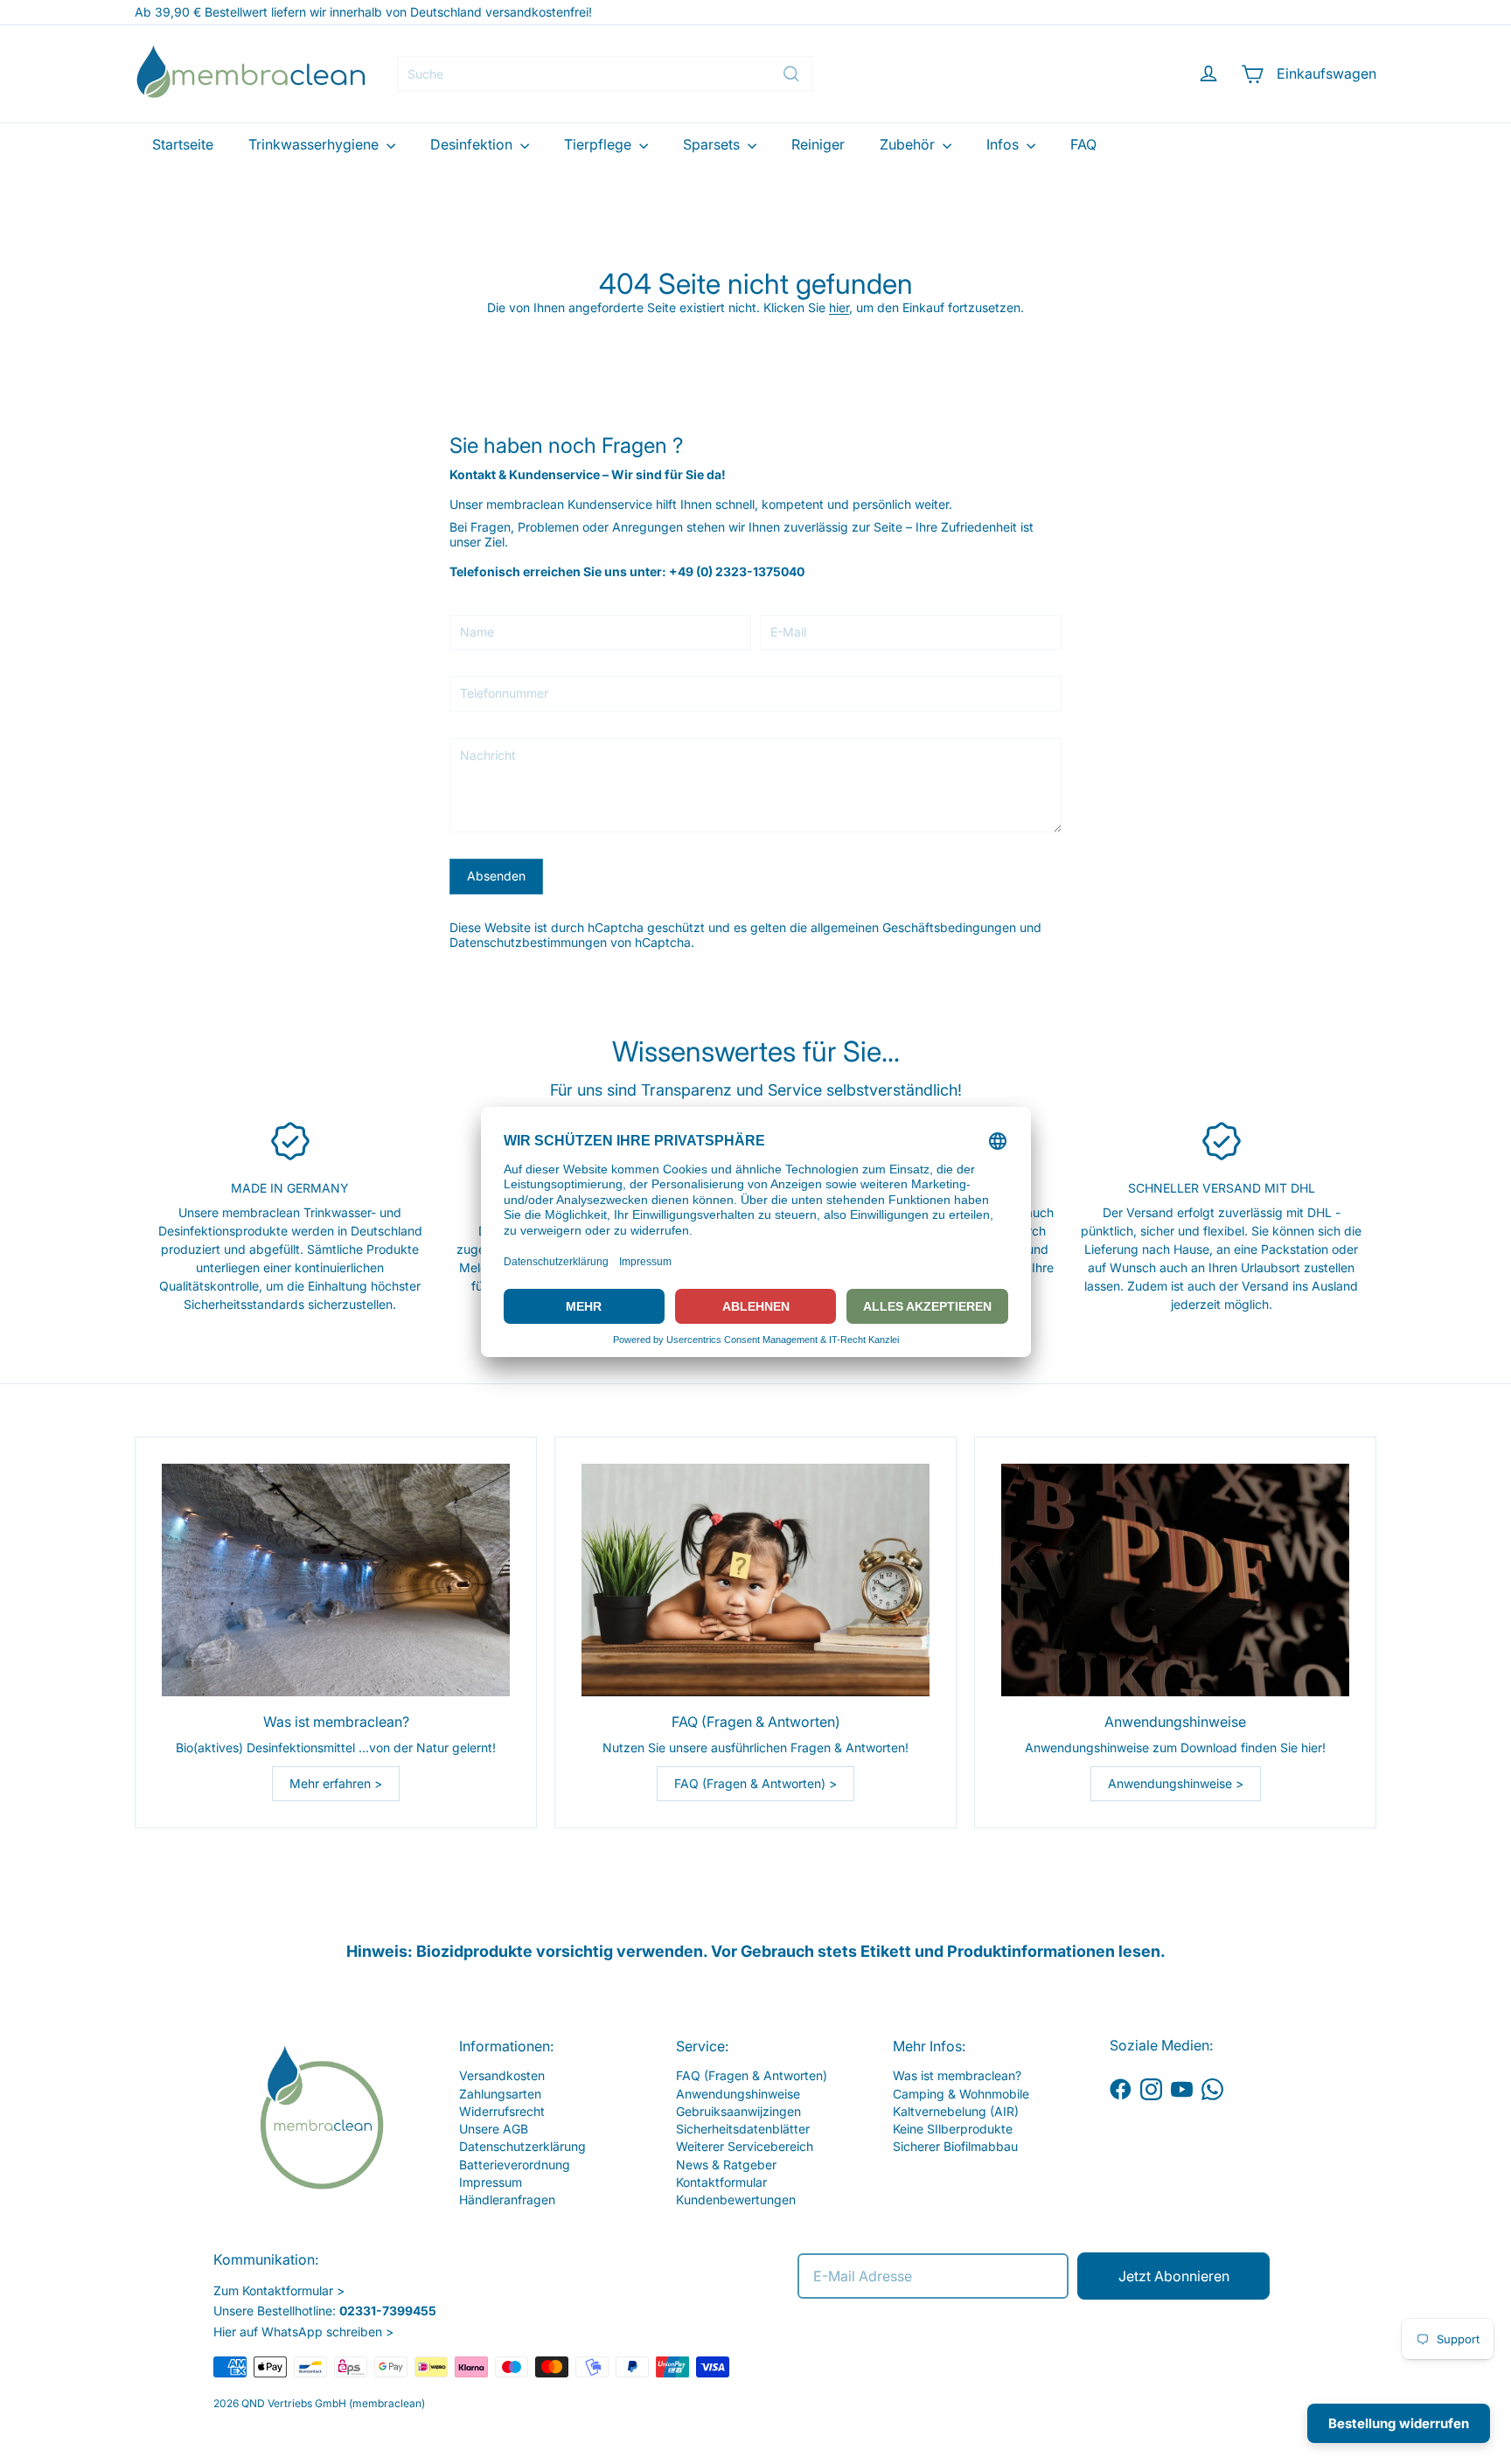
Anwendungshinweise (738, 2094)
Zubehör (909, 144)
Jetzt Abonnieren (1174, 2276)
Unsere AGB (494, 2129)
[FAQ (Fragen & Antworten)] (755, 1580)
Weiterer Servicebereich (745, 2146)
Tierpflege (599, 144)
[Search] (791, 74)
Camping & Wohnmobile (961, 2094)
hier (839, 307)
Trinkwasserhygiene (315, 144)
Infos (1004, 144)
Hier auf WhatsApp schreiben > (303, 2332)
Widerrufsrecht (502, 2111)
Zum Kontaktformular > (279, 2290)
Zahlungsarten (500, 2094)
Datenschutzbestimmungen (528, 942)
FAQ (1083, 144)
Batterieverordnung (515, 2165)
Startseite (183, 144)
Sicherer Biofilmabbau (955, 2146)
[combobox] (605, 74)
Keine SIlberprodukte (953, 2129)
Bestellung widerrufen (1399, 2423)
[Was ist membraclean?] (336, 1580)
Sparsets (713, 144)
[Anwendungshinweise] (1175, 1580)
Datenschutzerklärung (522, 2146)
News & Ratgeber (726, 2165)
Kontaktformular (721, 2182)
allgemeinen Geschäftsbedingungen (913, 927)
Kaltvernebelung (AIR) (956, 2111)
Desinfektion (473, 144)
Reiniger (818, 144)
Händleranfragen (507, 2200)
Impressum (491, 2182)
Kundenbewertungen (736, 2200)
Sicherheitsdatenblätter (743, 2129)
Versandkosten (502, 2075)
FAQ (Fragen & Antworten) (752, 2075)
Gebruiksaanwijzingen (738, 2111)
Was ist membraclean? (957, 2075)
